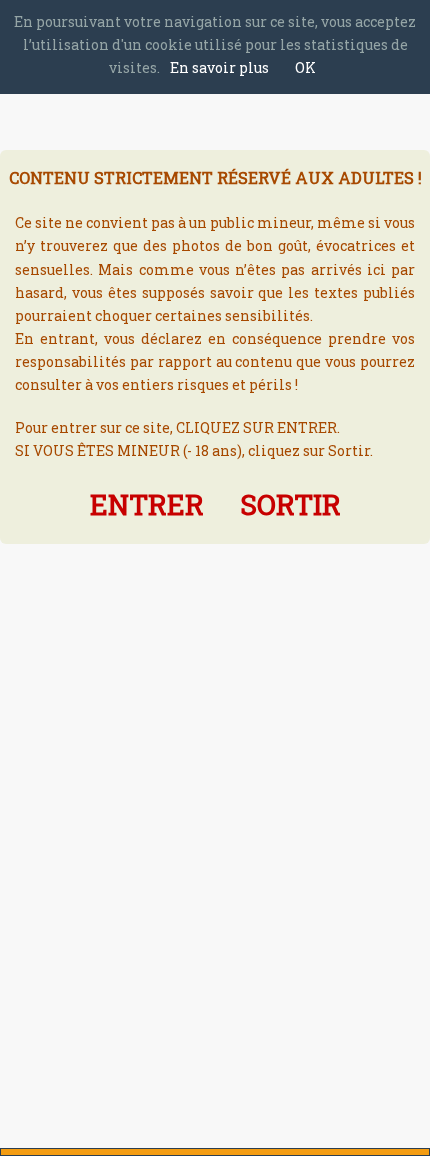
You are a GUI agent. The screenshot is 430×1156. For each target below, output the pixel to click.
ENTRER (147, 504)
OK (305, 67)
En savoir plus (219, 67)
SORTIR (290, 504)
